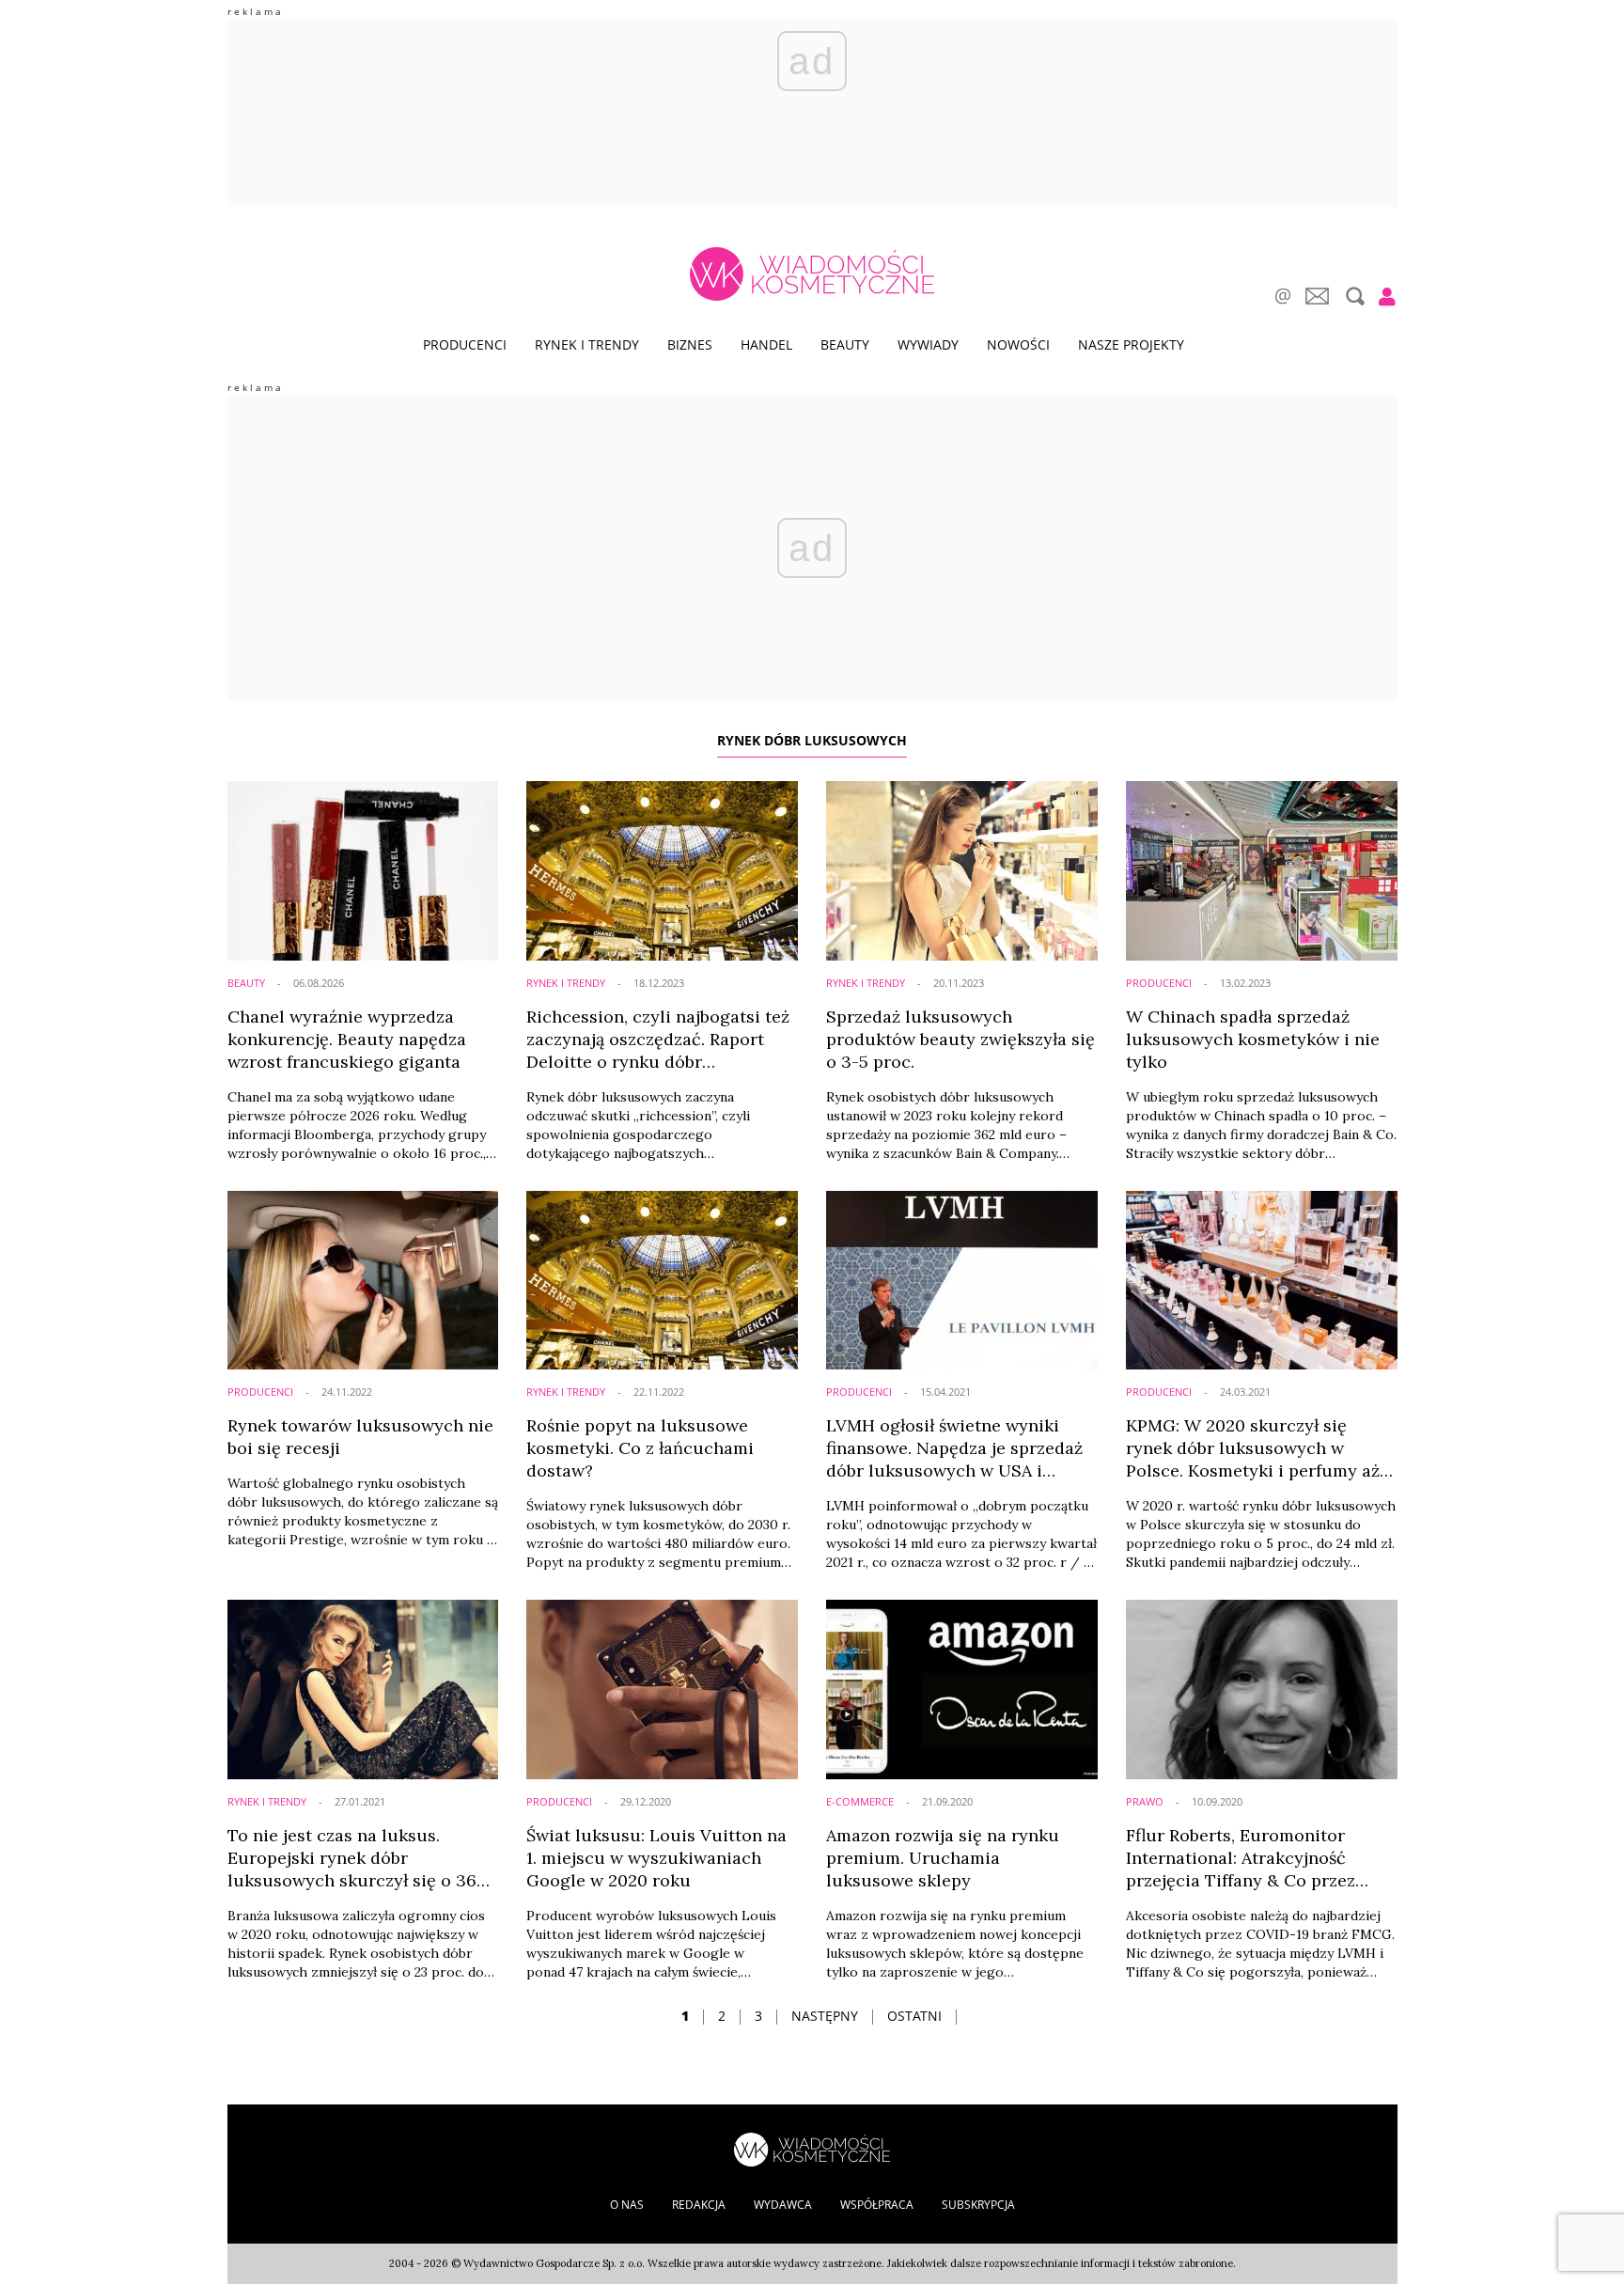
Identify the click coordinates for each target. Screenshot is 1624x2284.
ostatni (914, 2016)
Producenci (465, 344)
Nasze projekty (1131, 344)
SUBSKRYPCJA (978, 2205)
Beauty (845, 344)
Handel (766, 344)
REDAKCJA (699, 2205)
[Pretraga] (1353, 296)
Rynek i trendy (587, 344)
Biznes (690, 344)
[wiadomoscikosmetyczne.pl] (812, 274)
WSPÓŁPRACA (877, 2205)
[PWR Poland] (812, 2148)
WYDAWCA (783, 2205)
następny (825, 2016)
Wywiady (928, 344)
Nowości (1018, 344)
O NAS (627, 2205)
